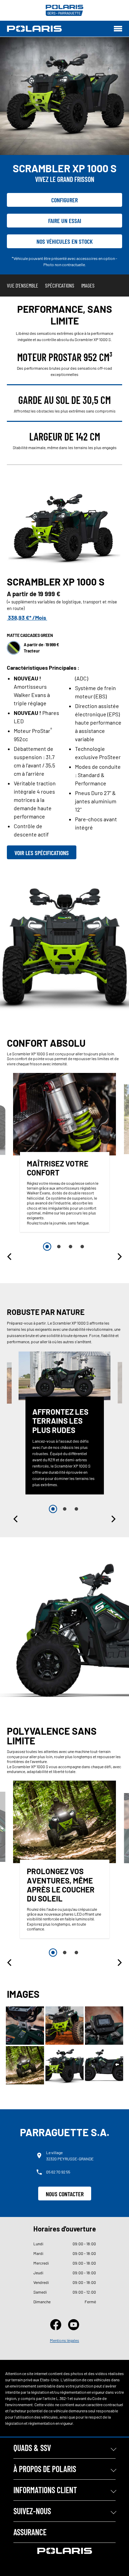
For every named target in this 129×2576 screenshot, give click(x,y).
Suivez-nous (32, 2511)
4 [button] (82, 1247)
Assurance (30, 2532)
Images (88, 285)
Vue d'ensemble (23, 285)
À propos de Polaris (45, 2469)
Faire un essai (65, 221)
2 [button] (59, 1247)
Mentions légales (64, 2340)
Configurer (64, 200)
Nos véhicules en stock (65, 241)
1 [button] (47, 1247)
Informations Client (45, 2490)
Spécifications (60, 285)
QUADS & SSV (32, 2448)
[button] (10, 1257)
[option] (65, 1154)
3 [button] (71, 1247)
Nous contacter (65, 2194)
